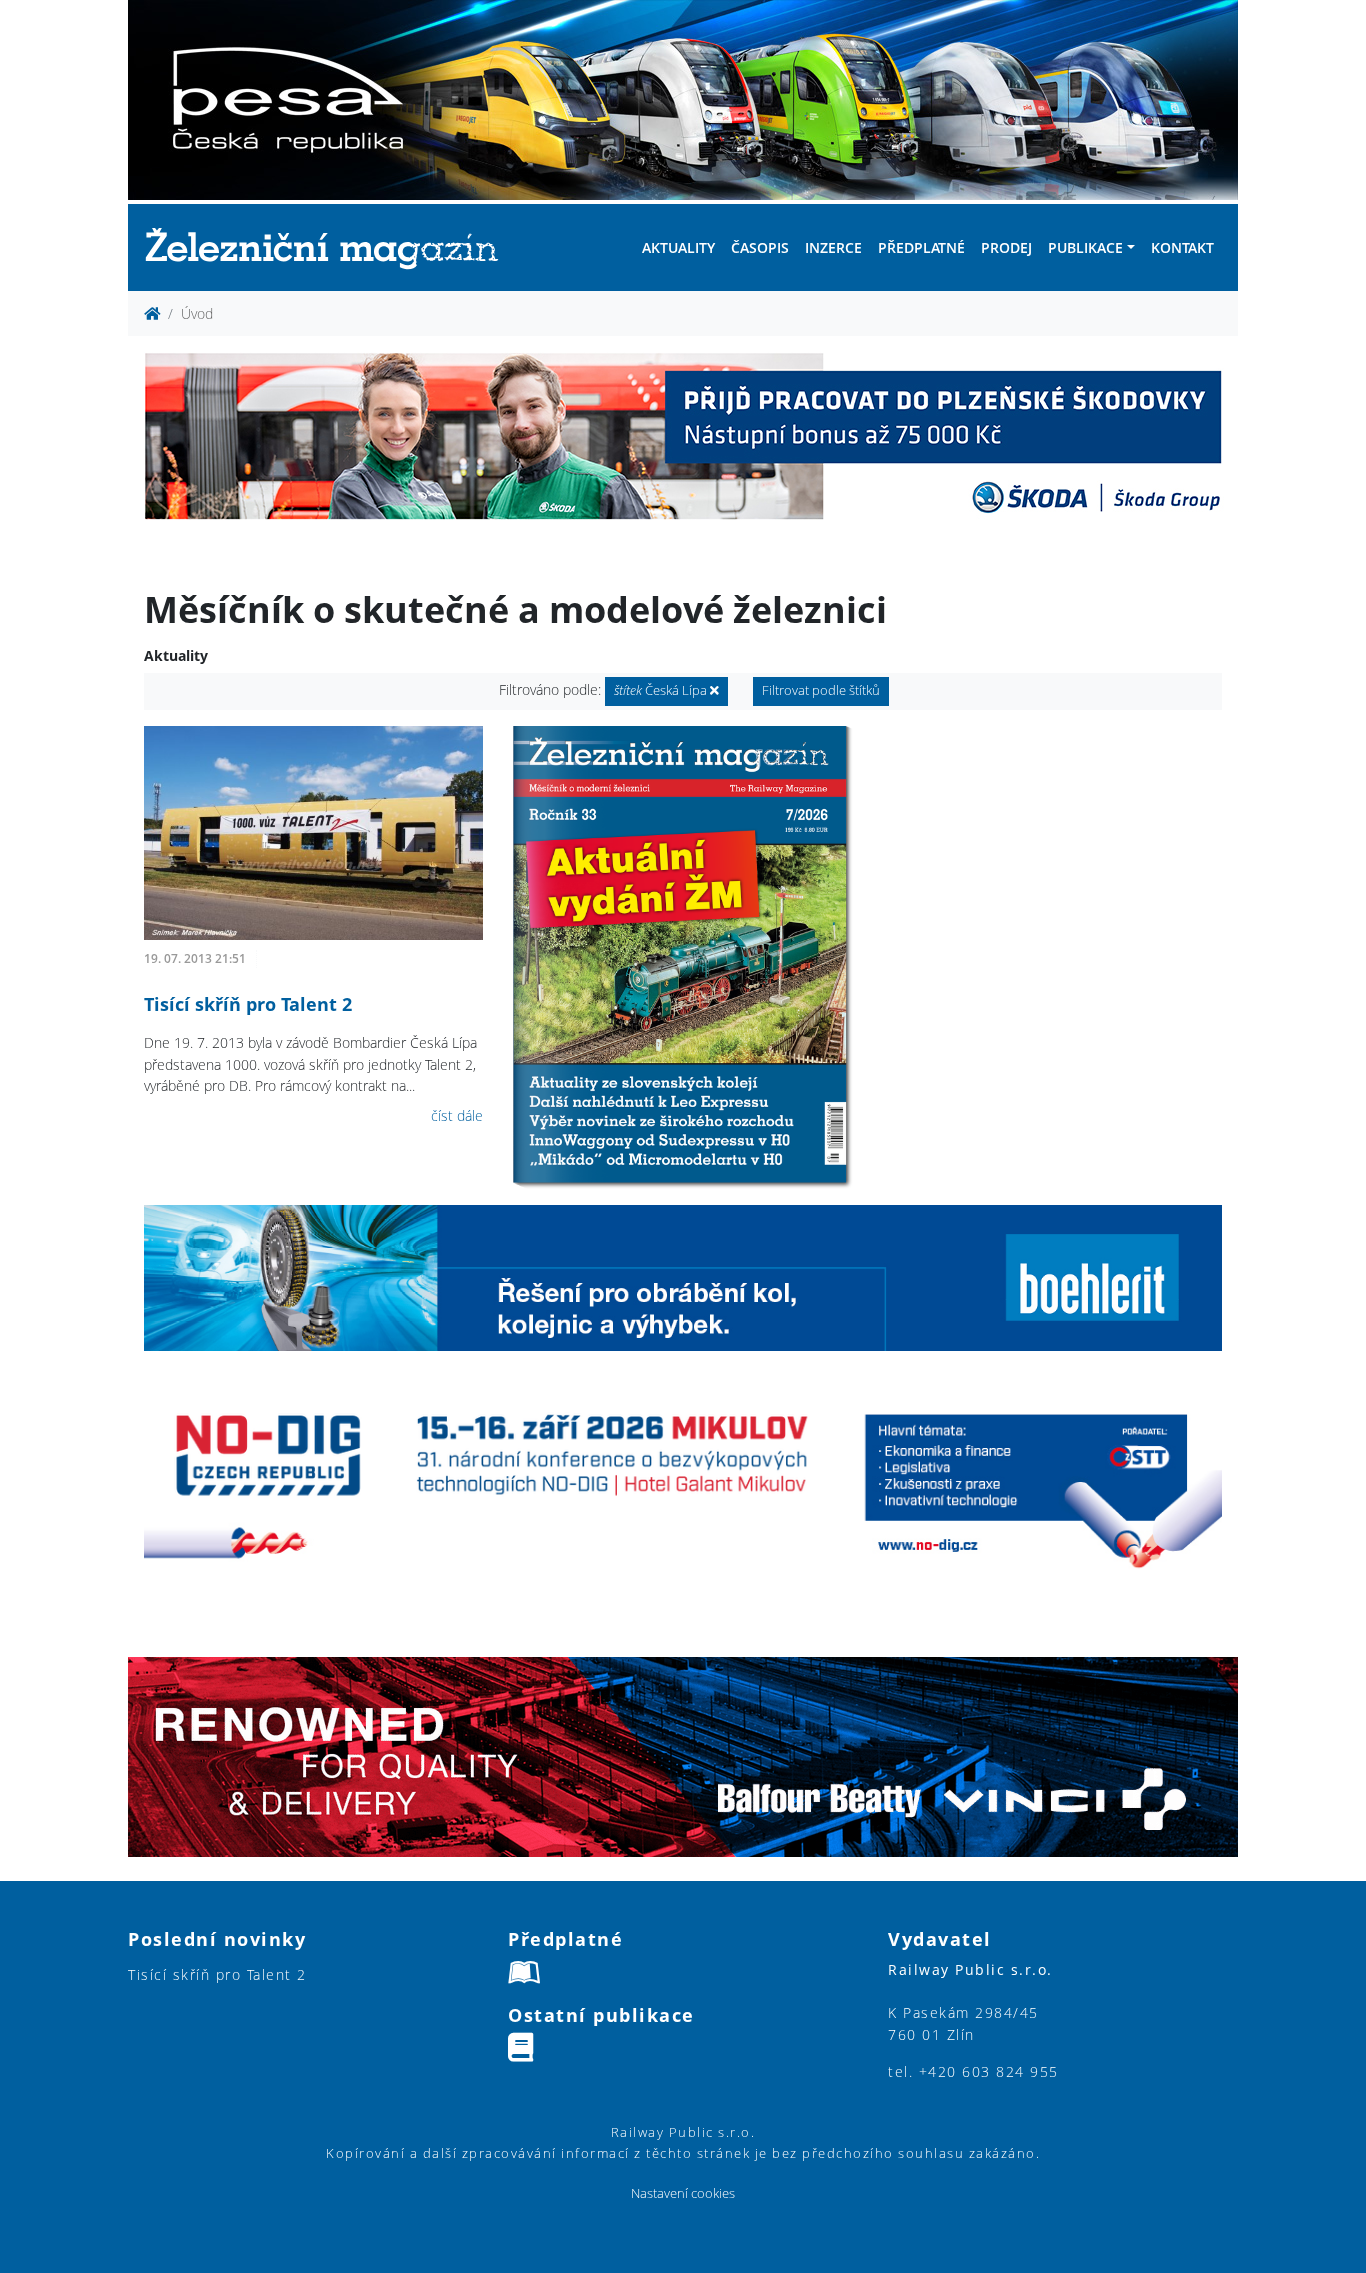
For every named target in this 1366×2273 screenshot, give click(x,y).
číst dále (457, 1115)
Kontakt (1182, 247)
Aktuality (678, 247)
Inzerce (833, 247)
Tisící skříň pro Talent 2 (248, 1004)
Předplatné (921, 247)
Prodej (1006, 247)
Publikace (1085, 247)
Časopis (760, 247)
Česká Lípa (662, 690)
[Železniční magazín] (330, 247)
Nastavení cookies (683, 2193)
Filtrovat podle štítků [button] (821, 690)
